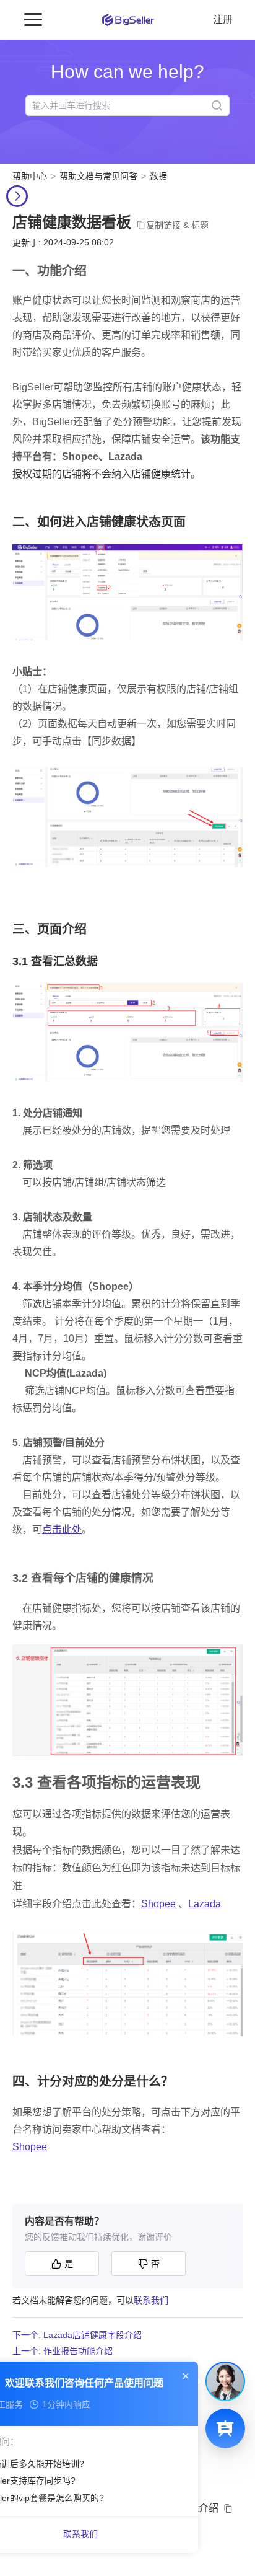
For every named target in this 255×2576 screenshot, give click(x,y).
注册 (223, 20)
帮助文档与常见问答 (98, 176)
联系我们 (151, 2300)
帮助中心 (30, 176)
